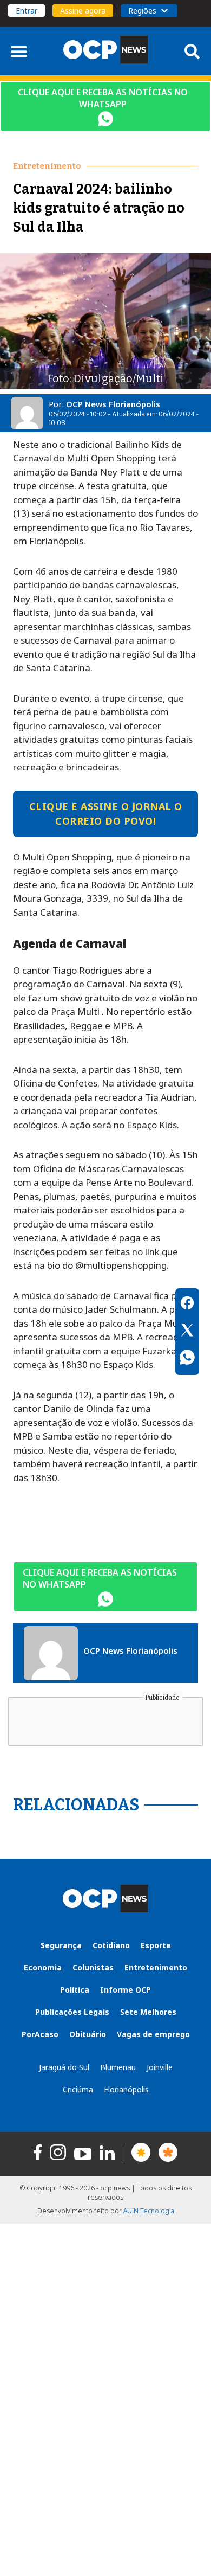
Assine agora (83, 11)
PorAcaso (40, 2034)
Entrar (27, 11)
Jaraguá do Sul (64, 2067)
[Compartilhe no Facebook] (187, 1305)
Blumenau (118, 2067)
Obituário (88, 2034)
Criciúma (78, 2089)
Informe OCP (126, 1990)
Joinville (160, 2067)
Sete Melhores (148, 2012)
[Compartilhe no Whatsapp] (187, 1359)
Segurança (61, 1945)
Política (75, 1990)
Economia (43, 1967)
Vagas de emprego (153, 2034)
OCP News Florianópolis (113, 404)
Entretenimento (156, 1967)
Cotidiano (111, 1945)
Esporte (156, 1945)
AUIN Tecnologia (149, 2211)
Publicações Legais (72, 2012)
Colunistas (93, 1967)
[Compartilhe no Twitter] (187, 1332)
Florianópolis (126, 2089)
